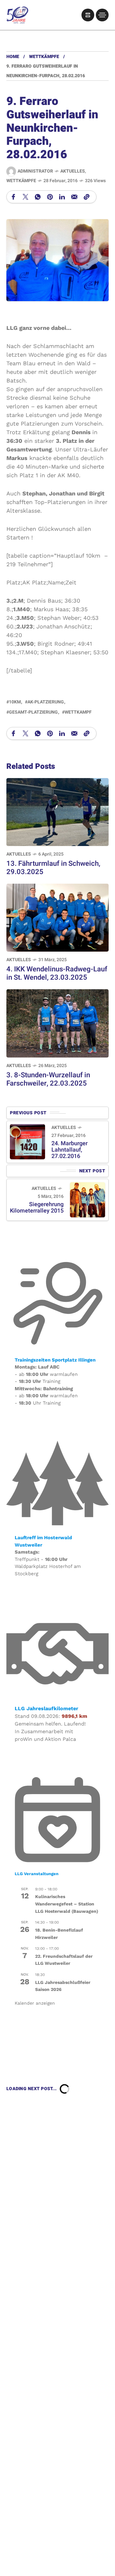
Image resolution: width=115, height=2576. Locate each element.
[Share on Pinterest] (50, 197)
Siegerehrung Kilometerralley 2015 (37, 1208)
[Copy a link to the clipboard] (87, 197)
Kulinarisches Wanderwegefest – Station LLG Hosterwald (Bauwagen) (67, 1904)
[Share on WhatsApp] (38, 197)
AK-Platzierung (46, 702)
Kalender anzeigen (35, 2003)
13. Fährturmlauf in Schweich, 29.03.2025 (53, 868)
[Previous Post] (27, 1142)
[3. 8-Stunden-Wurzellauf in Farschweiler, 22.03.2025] (57, 1023)
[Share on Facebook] (13, 197)
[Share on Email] (74, 197)
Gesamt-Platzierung (33, 712)
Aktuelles (73, 171)
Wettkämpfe (44, 57)
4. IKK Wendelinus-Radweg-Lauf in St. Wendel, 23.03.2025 (57, 973)
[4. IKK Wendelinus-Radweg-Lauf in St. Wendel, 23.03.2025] (57, 917)
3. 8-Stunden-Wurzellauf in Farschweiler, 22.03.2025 (48, 1079)
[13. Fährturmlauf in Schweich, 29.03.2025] (57, 811)
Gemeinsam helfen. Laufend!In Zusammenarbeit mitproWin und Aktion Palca (50, 1731)
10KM (15, 702)
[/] (88, 15)
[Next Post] (88, 1200)
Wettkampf (78, 712)
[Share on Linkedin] (62, 197)
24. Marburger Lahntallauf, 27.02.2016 (69, 1150)
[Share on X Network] (26, 197)
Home (13, 57)
